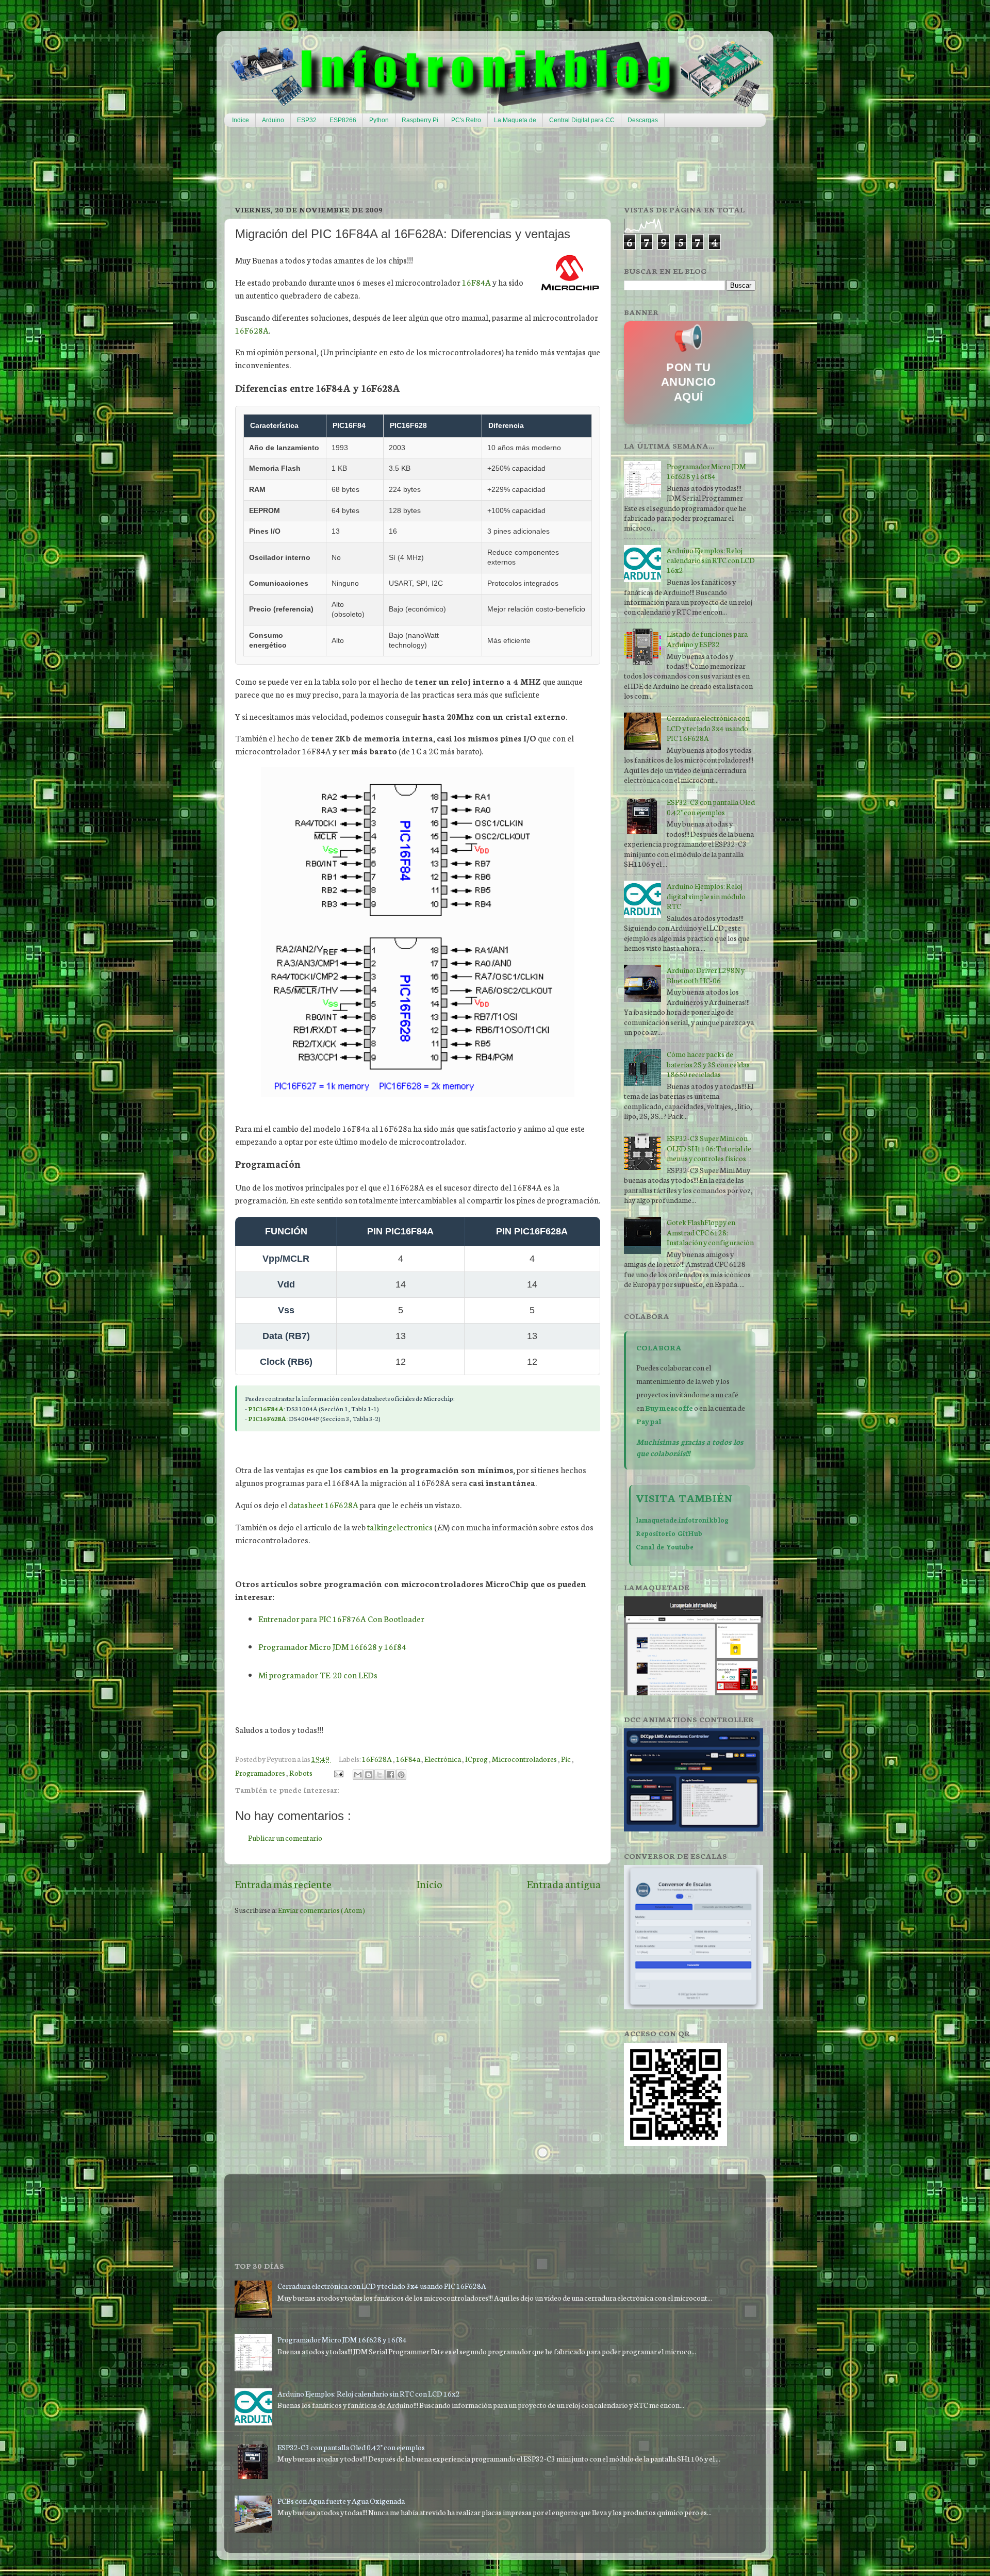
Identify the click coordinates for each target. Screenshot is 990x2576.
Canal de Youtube (665, 1546)
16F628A (252, 330)
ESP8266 (343, 120)
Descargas (643, 120)
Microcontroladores (525, 1758)
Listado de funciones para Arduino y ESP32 (707, 638)
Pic (566, 1758)
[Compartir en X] (379, 1775)
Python (379, 120)
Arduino (273, 120)
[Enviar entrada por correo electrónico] (337, 1772)
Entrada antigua (564, 1884)
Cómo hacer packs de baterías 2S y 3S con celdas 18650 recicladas (708, 1064)
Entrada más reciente (283, 1884)
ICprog (477, 1758)
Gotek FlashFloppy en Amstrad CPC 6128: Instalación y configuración (710, 1232)
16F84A (476, 282)
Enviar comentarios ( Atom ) (321, 1910)
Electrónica (443, 1758)
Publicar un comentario (285, 1837)
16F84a (409, 1758)
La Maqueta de (515, 120)
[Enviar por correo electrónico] (358, 1775)
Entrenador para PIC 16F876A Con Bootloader (341, 1619)
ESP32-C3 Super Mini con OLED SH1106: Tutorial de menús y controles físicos (709, 1148)
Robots (301, 1772)
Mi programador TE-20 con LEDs (318, 1675)
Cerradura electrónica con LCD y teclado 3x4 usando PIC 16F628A (708, 728)
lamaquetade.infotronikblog (682, 1520)
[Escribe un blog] (369, 1775)
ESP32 (307, 120)
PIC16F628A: (268, 1418)
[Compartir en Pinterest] (401, 1775)
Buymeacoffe (669, 1407)
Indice (241, 120)
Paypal (649, 1421)
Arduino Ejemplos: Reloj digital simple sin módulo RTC (706, 896)
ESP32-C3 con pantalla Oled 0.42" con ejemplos (711, 806)
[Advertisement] (474, 166)
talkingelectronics (400, 1527)
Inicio (429, 1884)
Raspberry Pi (420, 120)
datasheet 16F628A (324, 1505)
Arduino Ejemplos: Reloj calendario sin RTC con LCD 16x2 (711, 560)
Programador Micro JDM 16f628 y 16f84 (332, 1646)
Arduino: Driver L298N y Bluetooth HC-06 (706, 975)
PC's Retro (466, 120)
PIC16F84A (266, 1408)
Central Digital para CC (582, 120)
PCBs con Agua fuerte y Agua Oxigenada (341, 2500)
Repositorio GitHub (669, 1533)
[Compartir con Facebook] (390, 1775)
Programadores (261, 1772)
